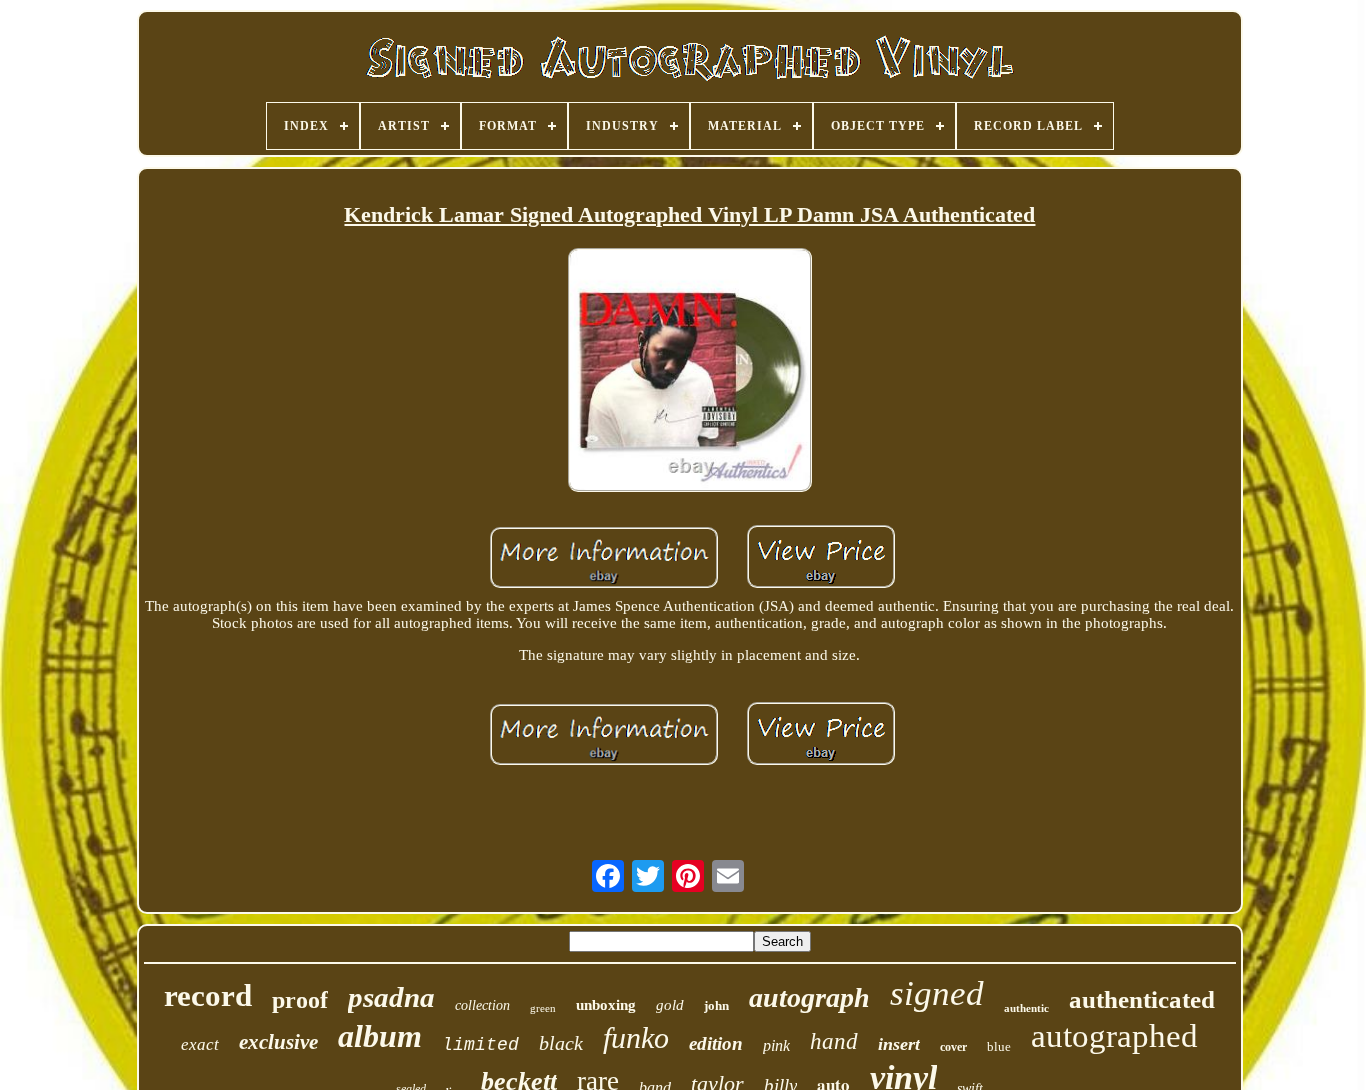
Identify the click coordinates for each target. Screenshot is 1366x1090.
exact (200, 1044)
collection (482, 1005)
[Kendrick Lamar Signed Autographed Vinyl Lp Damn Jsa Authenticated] (690, 371)
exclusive (278, 1042)
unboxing (606, 1005)
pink (776, 1045)
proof (300, 1000)
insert (899, 1044)
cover (953, 1047)
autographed (1114, 1036)
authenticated (1142, 999)
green (543, 1008)
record (208, 995)
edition (716, 1043)
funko (636, 1037)
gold (670, 1005)
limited (480, 1045)
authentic (1026, 1008)
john (716, 1005)
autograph (809, 997)
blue (999, 1046)
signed (937, 993)
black (561, 1043)
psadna (391, 997)
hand (834, 1041)
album (380, 1036)
